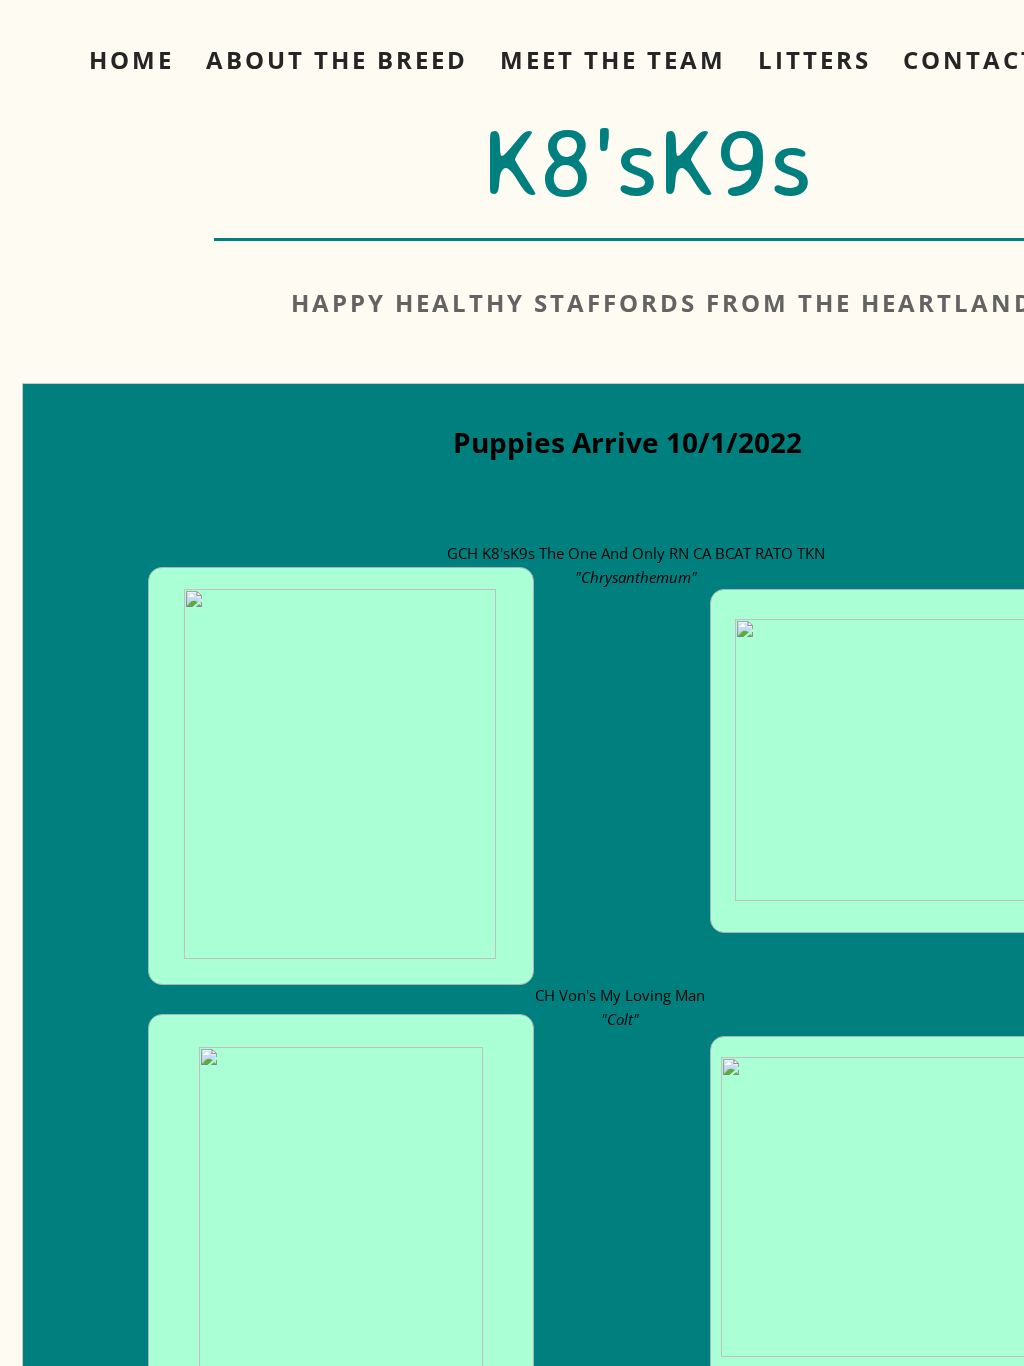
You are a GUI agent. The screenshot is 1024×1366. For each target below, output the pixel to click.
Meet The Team (613, 59)
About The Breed (337, 59)
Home (131, 59)
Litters (814, 59)
